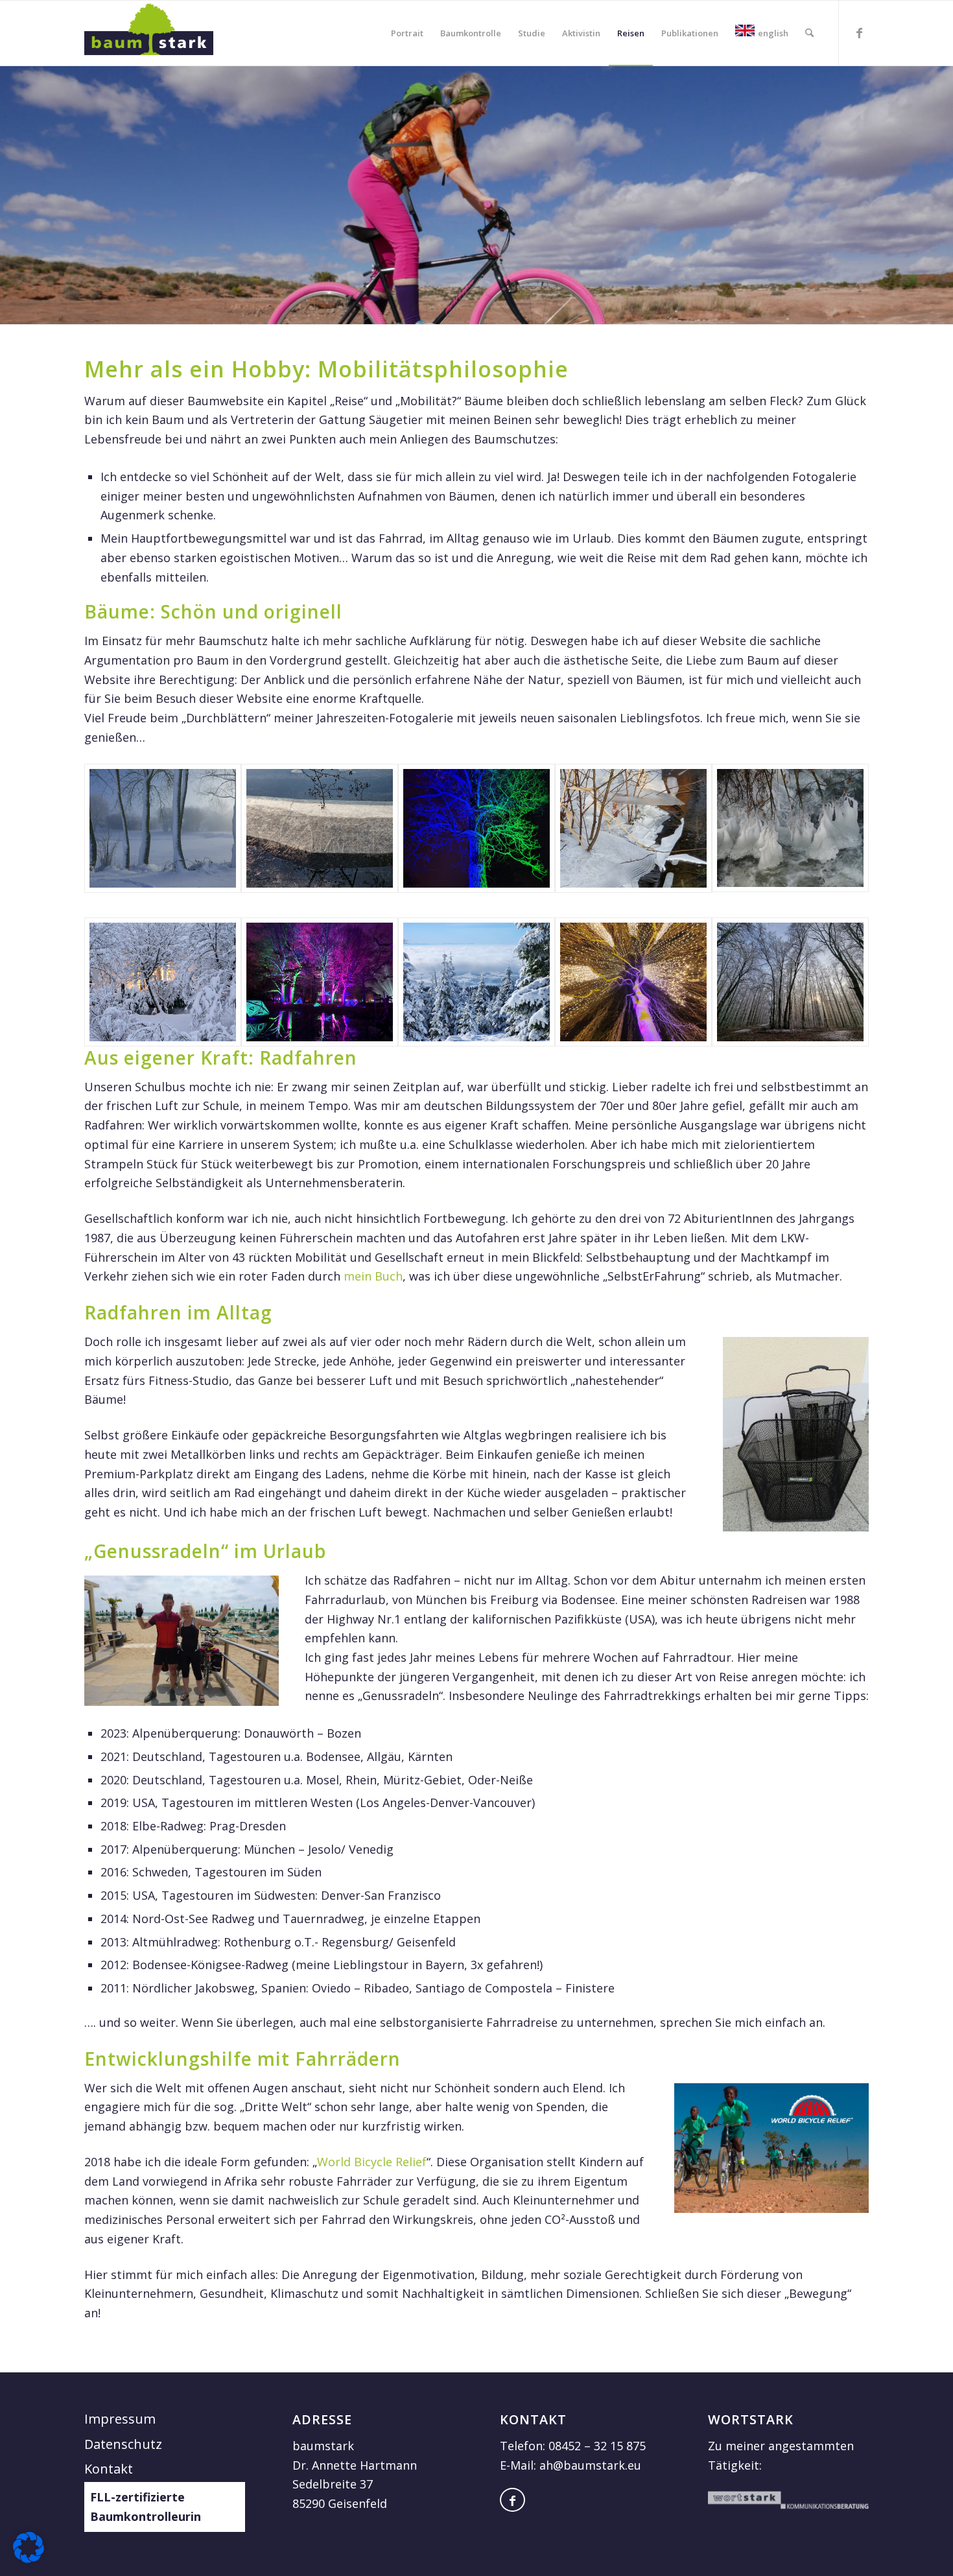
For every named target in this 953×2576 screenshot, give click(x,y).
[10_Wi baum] (163, 828)
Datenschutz (123, 2444)
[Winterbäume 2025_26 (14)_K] (320, 828)
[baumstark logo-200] (149, 33)
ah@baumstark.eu (590, 2465)
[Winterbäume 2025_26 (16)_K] (633, 982)
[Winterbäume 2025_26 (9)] (320, 982)
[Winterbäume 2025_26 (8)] (163, 982)
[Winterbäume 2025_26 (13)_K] (476, 828)
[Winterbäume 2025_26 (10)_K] (790, 828)
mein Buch (373, 1276)
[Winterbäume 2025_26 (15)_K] (790, 982)
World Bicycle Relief (372, 2162)
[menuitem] (407, 33)
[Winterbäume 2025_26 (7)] (476, 982)
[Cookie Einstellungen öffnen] (29, 2558)
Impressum (120, 2419)
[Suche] (809, 33)
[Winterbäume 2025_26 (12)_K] (633, 828)
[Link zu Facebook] (859, 32)
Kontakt (109, 2469)
